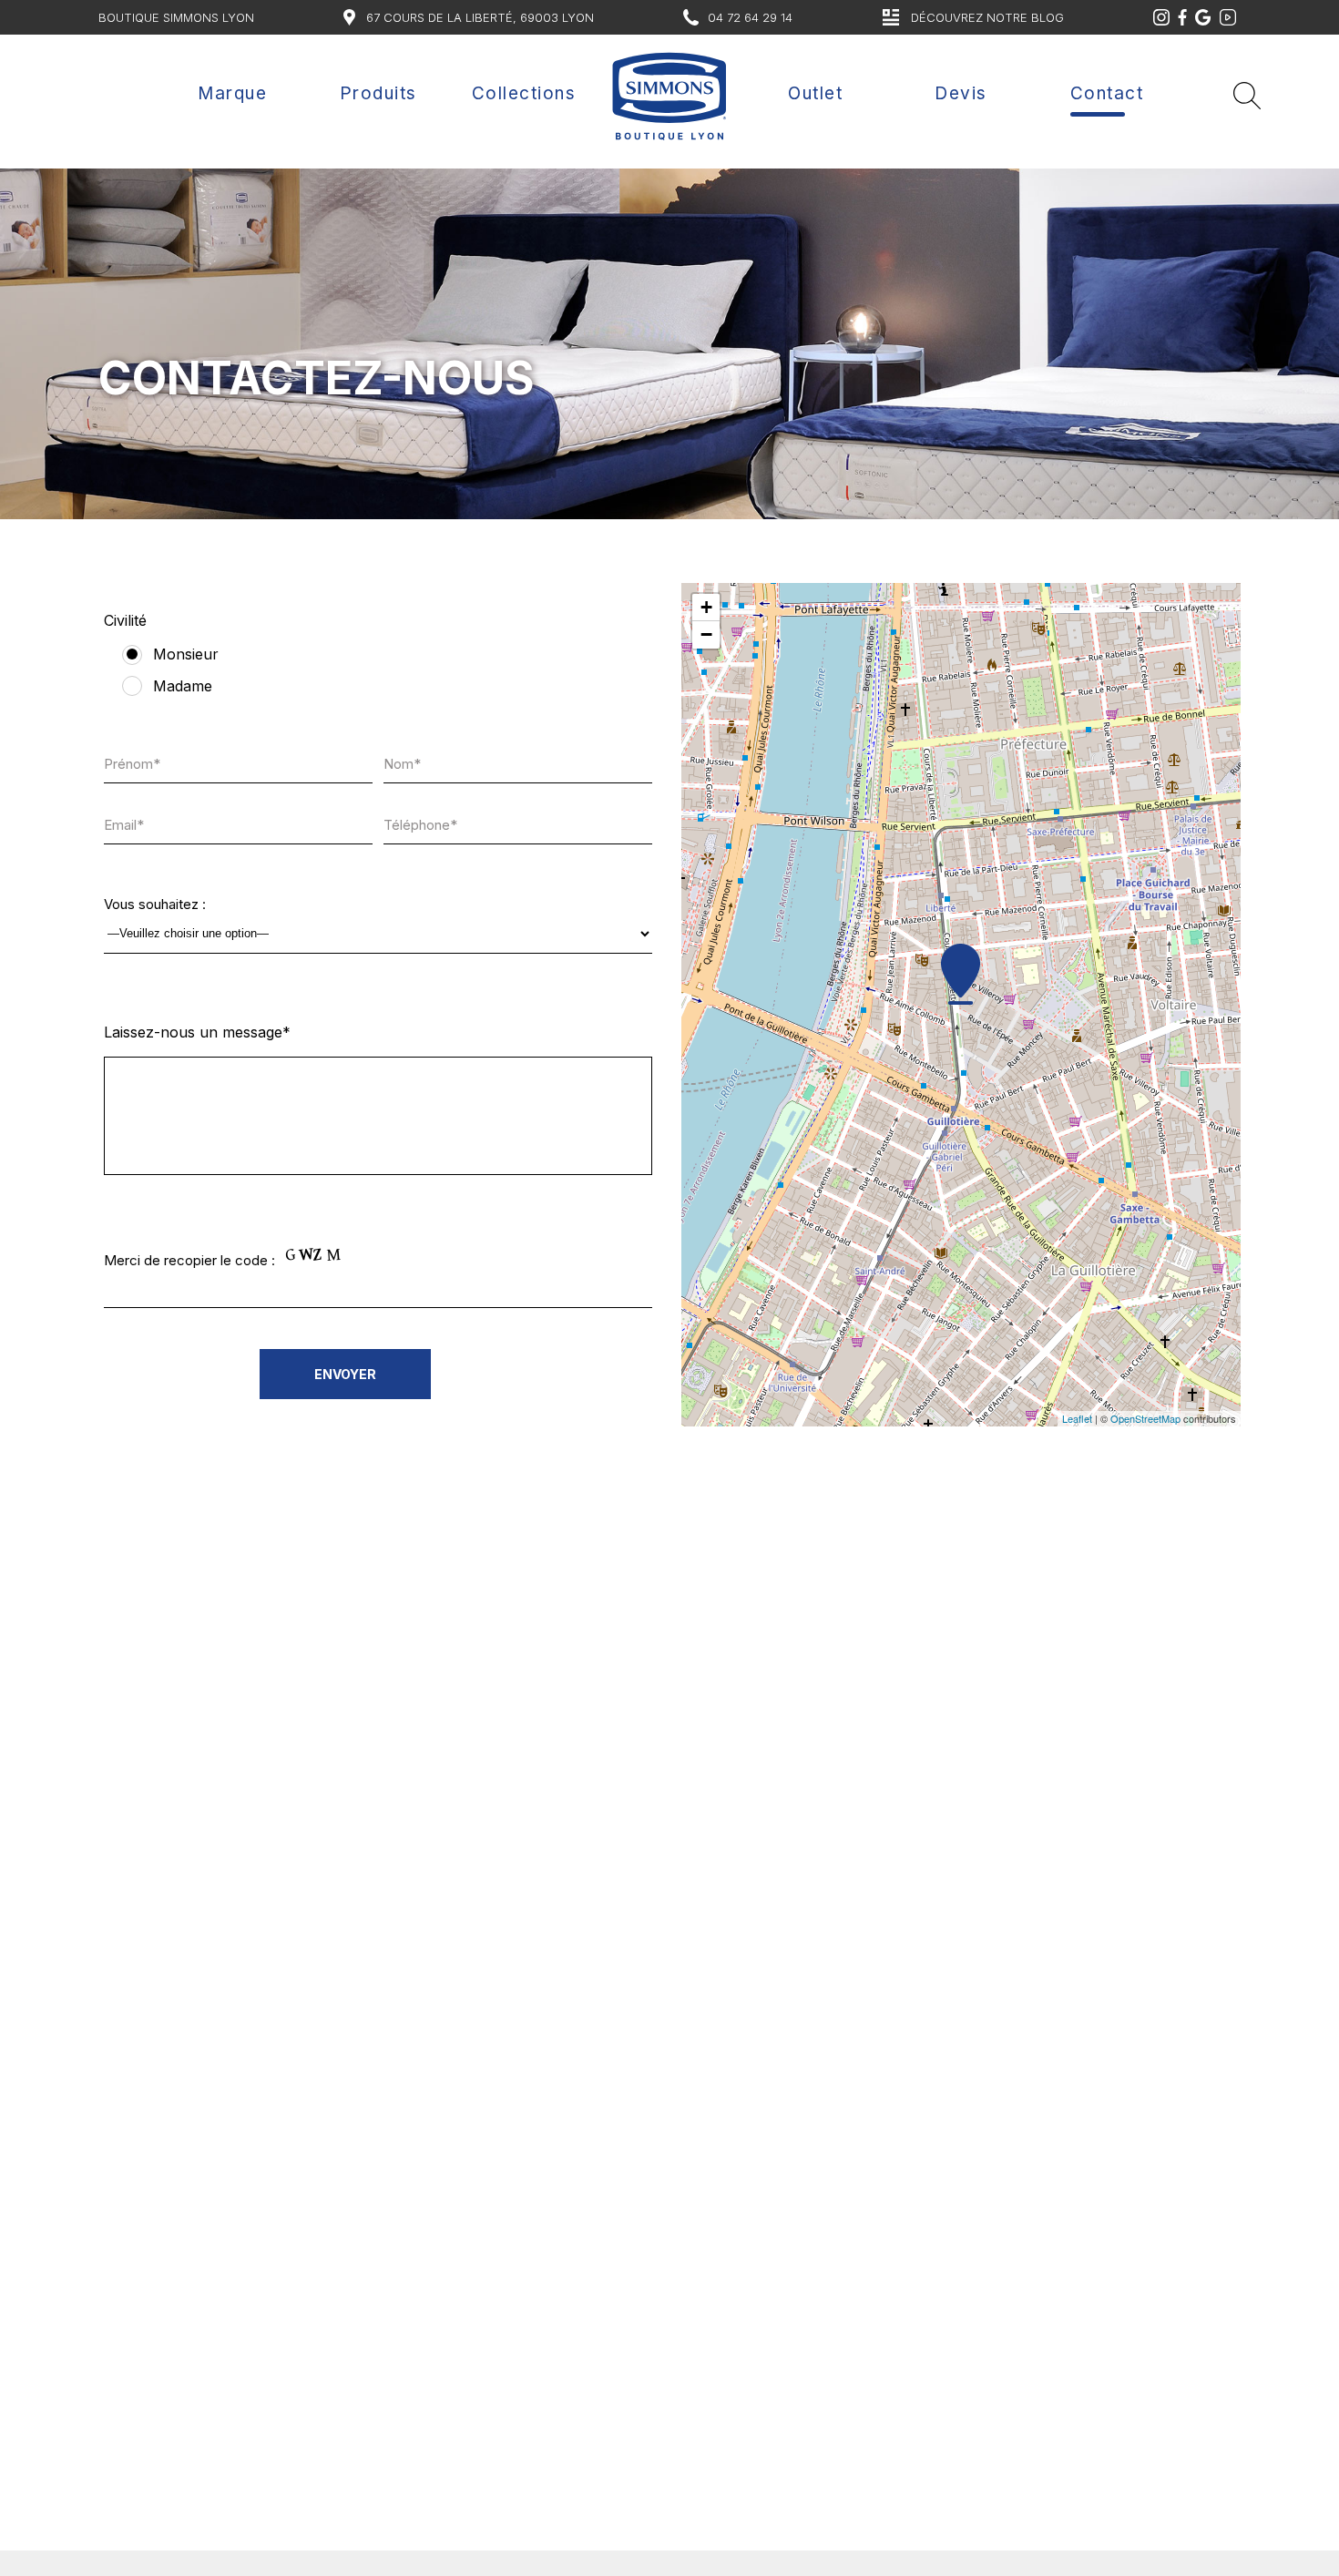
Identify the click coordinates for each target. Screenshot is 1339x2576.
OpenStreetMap (1145, 1418)
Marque (232, 93)
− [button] (706, 634)
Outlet (815, 93)
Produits (378, 93)
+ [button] (706, 607)
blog (987, 17)
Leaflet (1077, 1418)
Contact (1107, 93)
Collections (524, 93)
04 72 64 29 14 (750, 17)
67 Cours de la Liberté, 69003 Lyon (480, 17)
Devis (961, 93)
